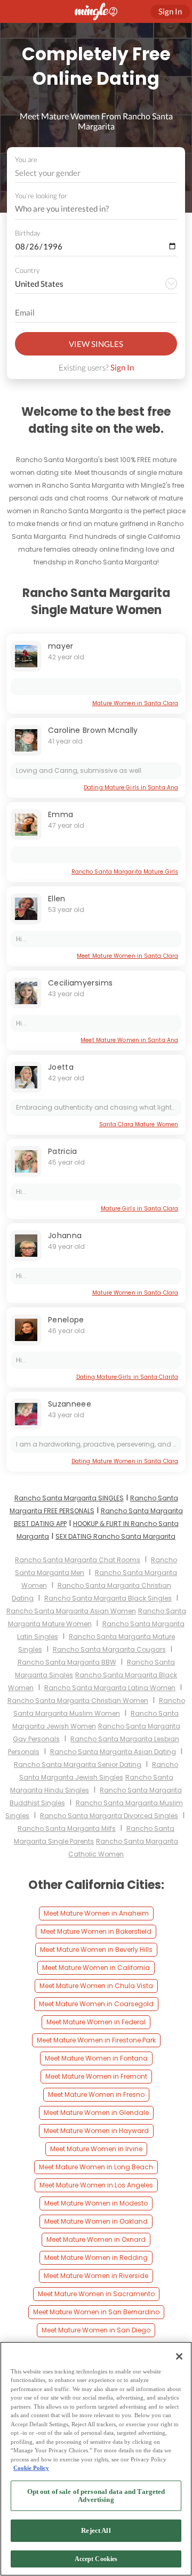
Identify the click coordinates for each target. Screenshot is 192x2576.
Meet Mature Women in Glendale (96, 2113)
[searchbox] (89, 209)
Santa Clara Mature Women (139, 1124)
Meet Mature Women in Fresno (96, 2094)
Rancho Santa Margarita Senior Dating (78, 1765)
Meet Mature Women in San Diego (96, 2330)
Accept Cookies (96, 2559)
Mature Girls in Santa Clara (139, 1209)
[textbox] (95, 173)
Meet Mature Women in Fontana (96, 2058)
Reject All (96, 2530)
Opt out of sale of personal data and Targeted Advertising (96, 2496)
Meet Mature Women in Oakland (96, 2221)
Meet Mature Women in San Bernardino (96, 2312)
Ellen (57, 899)
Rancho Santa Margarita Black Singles (108, 1598)
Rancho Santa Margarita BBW (67, 1662)
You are (26, 159)
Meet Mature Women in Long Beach (96, 2167)
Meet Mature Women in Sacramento (96, 2294)
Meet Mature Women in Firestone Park (96, 2040)
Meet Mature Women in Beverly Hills (96, 1949)
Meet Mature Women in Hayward (96, 2131)
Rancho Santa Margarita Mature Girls (125, 872)
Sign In (122, 367)
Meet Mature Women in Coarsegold (96, 2004)
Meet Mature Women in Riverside (96, 2276)
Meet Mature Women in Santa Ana (129, 1040)
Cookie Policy (31, 2468)
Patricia (63, 1151)
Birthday (27, 233)
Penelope (66, 1320)
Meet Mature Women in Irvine (96, 2149)
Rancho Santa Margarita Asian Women (71, 1611)
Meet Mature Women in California (96, 1968)
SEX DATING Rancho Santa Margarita (115, 1536)
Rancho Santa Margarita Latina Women (110, 1688)
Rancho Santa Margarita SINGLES (69, 1498)
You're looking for (41, 196)
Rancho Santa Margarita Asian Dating (113, 1752)
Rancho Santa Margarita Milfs (67, 1828)
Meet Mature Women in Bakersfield (96, 1931)
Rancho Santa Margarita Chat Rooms (78, 1560)
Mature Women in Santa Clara (135, 703)
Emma (61, 814)
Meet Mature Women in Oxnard (96, 2239)
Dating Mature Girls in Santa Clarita (127, 1377)
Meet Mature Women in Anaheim (96, 1913)
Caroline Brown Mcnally (93, 730)
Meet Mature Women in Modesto (96, 2203)
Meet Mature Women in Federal (96, 2022)
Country (27, 270)
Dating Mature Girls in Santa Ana (131, 788)
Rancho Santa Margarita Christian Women (78, 1701)
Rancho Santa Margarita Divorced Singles (109, 1816)
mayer (61, 646)
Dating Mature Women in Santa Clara (125, 1461)
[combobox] (96, 173)
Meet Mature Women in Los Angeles (96, 2185)
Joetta (61, 1067)
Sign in (170, 11)
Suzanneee (70, 1404)
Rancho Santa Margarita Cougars (109, 1649)
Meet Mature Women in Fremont (96, 2076)
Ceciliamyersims (80, 983)
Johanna (65, 1235)
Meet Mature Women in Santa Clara (127, 956)
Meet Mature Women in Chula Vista (96, 1986)
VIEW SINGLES (96, 344)
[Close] (179, 2356)
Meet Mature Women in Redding (96, 2258)
